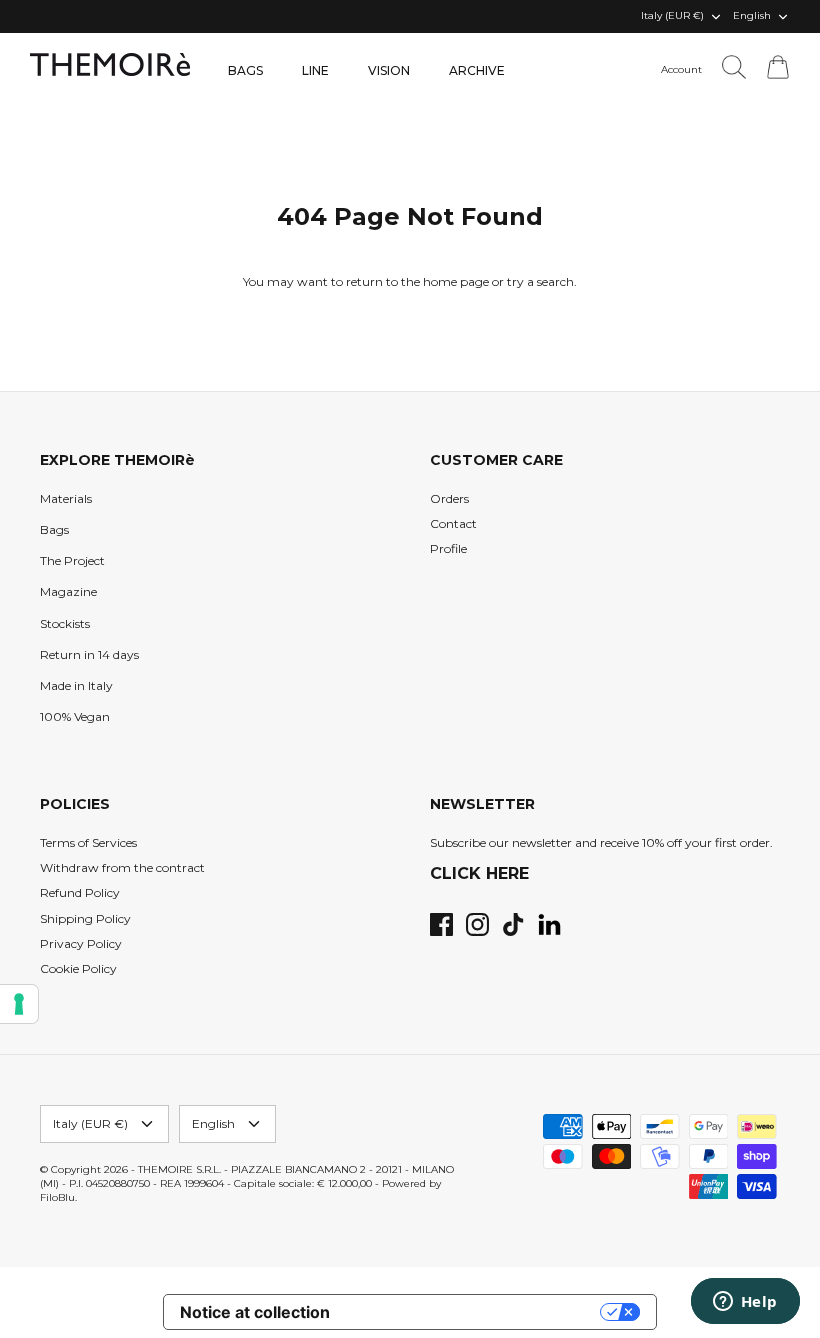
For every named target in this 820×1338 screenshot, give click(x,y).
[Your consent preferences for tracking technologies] (19, 1004)
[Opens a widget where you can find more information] (745, 1303)
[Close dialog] (774, 482)
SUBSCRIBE (215, 841)
